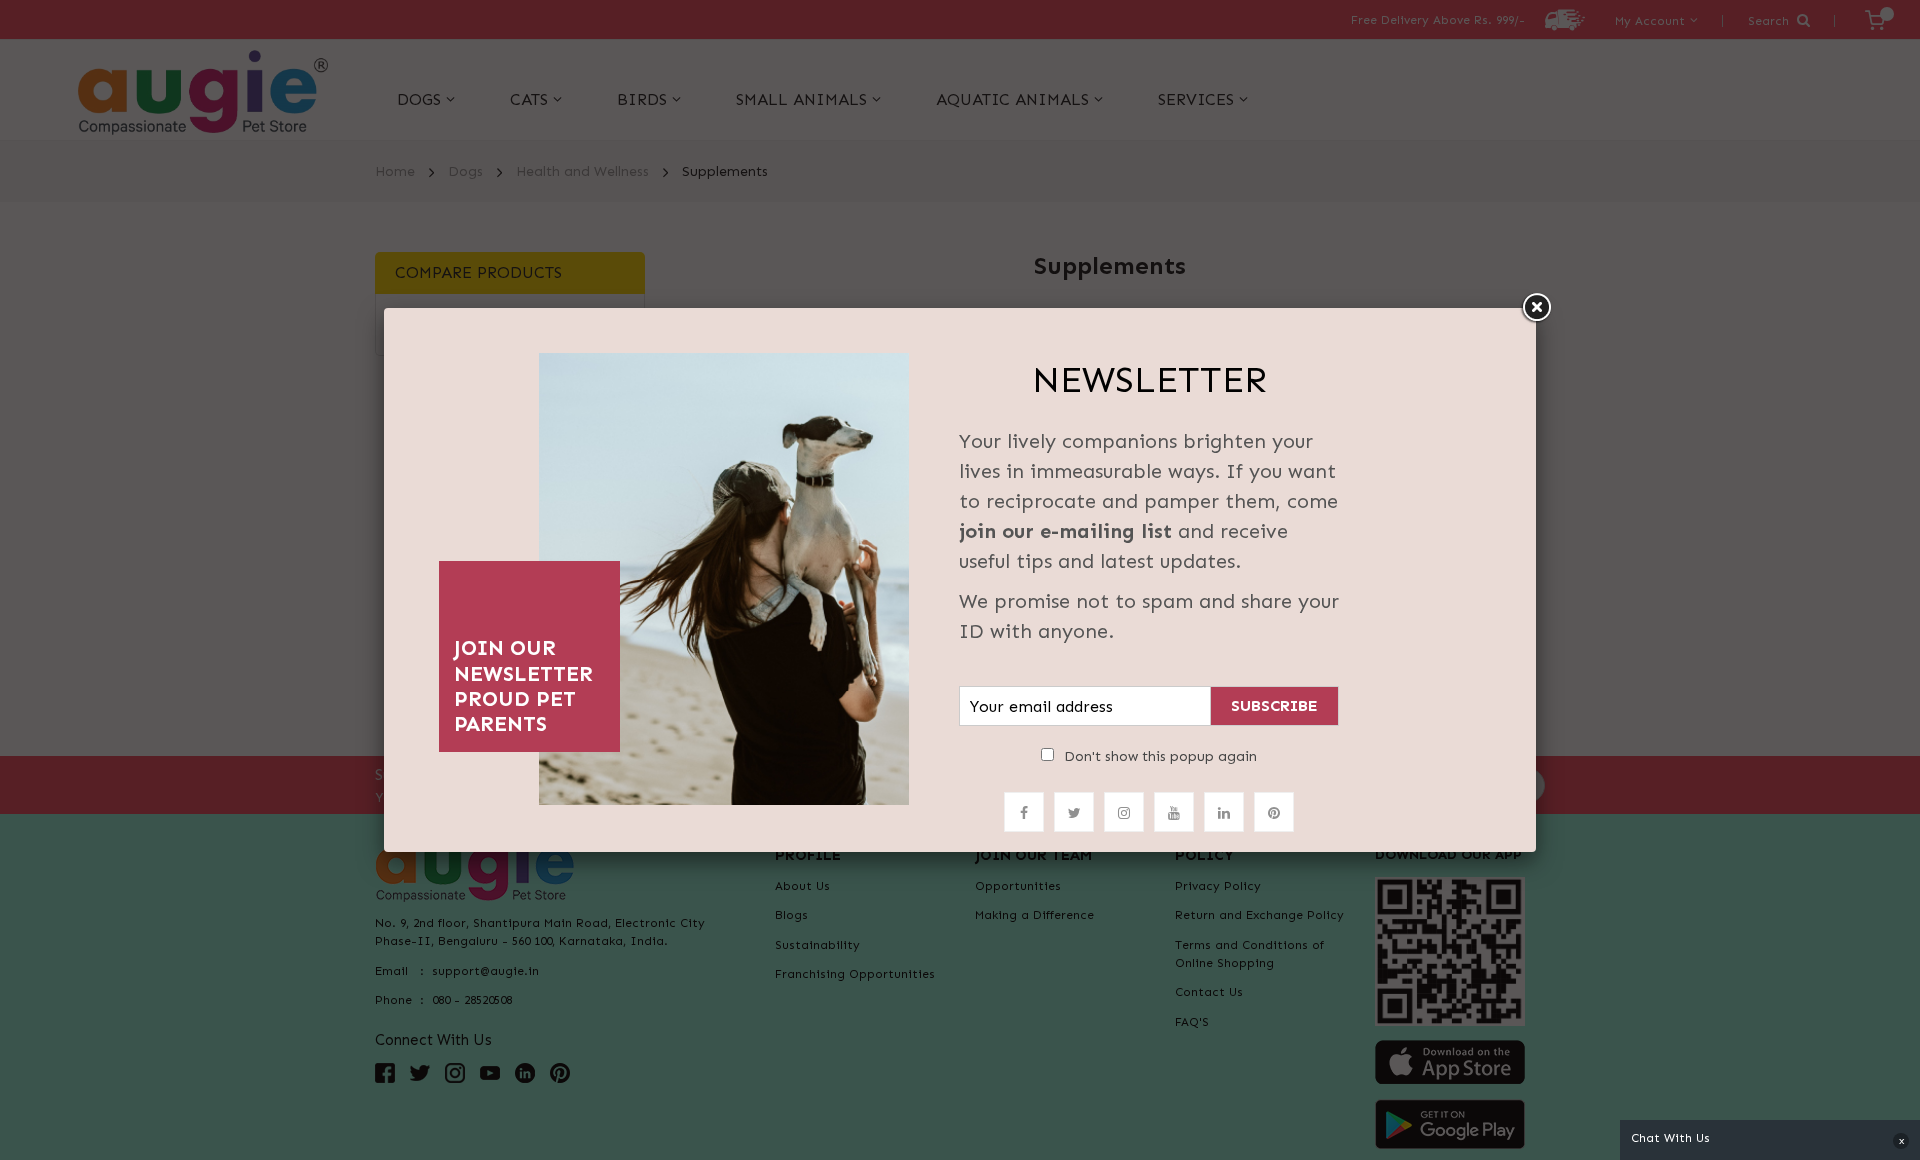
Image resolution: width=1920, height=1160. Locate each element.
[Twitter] (1074, 812)
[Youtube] (1174, 812)
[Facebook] (1024, 812)
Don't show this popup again (1160, 756)
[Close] (1536, 308)
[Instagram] (1124, 812)
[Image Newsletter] (724, 573)
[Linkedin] (1224, 812)
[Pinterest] (1274, 812)
